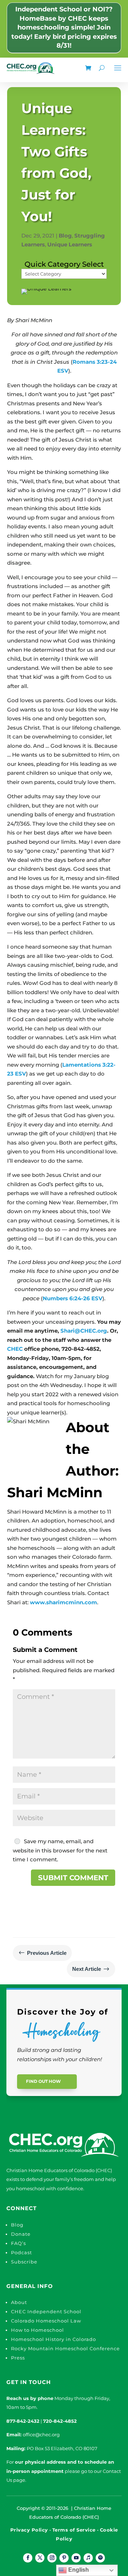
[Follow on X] (40, 2558)
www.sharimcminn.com (63, 1602)
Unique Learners (70, 244)
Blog (65, 236)
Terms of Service (74, 2530)
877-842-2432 (23, 2421)
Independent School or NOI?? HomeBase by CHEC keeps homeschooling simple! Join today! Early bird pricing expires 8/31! (64, 27)
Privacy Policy (29, 2530)
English (78, 2570)
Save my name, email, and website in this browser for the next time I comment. (60, 1850)
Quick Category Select (64, 264)
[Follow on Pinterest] (64, 2558)
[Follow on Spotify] (100, 2558)
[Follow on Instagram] (52, 2558)
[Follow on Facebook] (28, 2558)
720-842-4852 (60, 2421)
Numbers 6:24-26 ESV (73, 1298)
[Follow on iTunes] (88, 2558)
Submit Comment (73, 1878)
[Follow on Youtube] (76, 2558)
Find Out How (43, 2081)
